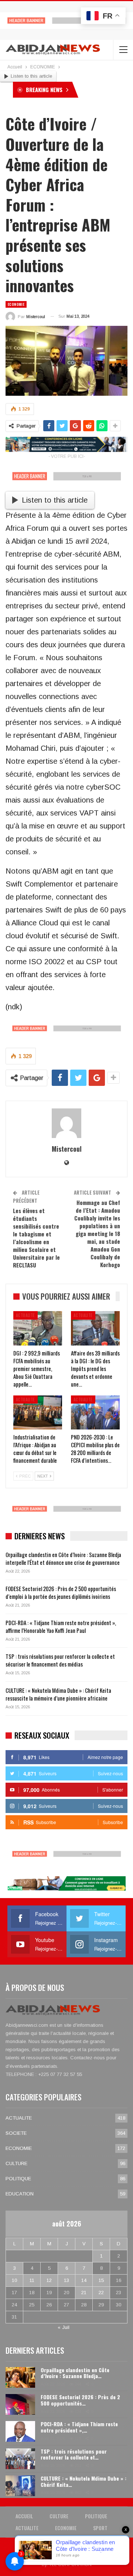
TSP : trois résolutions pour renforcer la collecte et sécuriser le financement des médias (60, 1660)
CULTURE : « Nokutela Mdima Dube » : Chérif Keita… (83, 2481)
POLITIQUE (18, 2179)
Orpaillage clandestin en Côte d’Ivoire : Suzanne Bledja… (75, 2373)
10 (14, 2280)
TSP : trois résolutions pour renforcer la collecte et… (74, 2454)
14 (84, 2280)
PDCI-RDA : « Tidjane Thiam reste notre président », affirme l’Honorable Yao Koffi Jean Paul (61, 1626)
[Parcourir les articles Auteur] (66, 1123)
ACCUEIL (24, 2516)
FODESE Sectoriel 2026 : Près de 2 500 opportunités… (80, 2400)
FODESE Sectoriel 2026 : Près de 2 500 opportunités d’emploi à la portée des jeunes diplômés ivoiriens (61, 1592)
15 (101, 2280)
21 (84, 2293)
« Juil (64, 2327)
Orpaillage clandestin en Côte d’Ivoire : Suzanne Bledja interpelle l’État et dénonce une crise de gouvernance (63, 1558)
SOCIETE (16, 2133)
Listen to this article (31, 76)
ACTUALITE (25, 1315)
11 (32, 2280)
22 (101, 2293)
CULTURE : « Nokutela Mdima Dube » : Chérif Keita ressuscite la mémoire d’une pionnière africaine (58, 1694)
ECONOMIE (16, 304)
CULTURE (16, 2163)
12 (49, 2280)
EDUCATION (20, 2194)
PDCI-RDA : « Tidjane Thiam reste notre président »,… (79, 2427)
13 (66, 2280)
